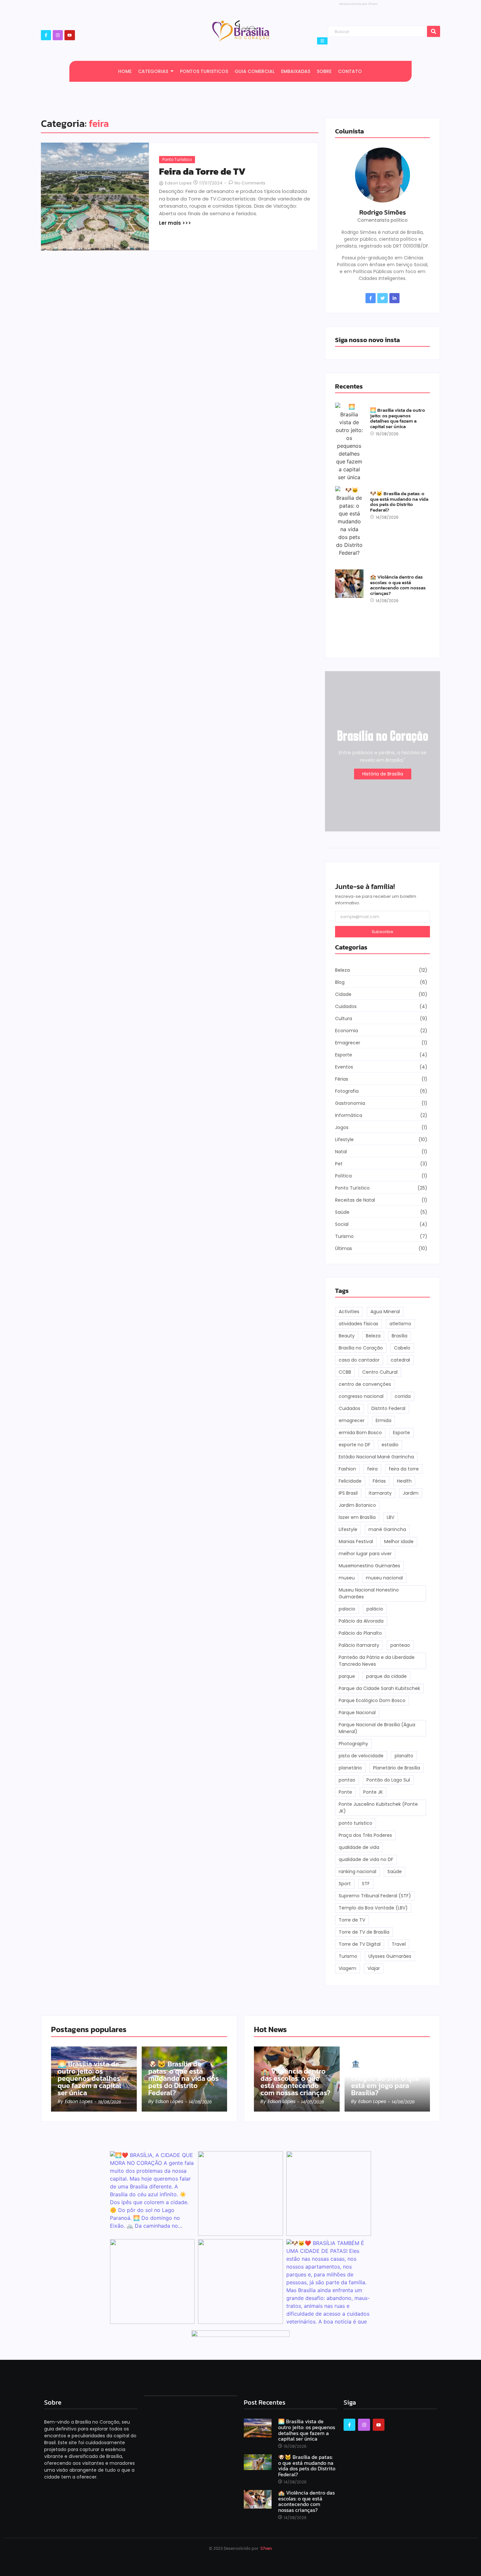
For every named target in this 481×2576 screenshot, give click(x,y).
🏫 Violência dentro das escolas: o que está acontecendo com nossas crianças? (398, 585)
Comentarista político (383, 220)
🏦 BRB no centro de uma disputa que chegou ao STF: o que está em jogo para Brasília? (385, 2079)
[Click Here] (322, 41)
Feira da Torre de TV (202, 172)
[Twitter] (382, 298)
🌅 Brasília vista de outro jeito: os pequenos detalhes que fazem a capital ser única (398, 418)
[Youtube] (70, 35)
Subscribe (383, 932)
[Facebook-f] (371, 298)
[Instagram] (58, 35)
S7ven (266, 2548)
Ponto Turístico (177, 159)
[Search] (434, 32)
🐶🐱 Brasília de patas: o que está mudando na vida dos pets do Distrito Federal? (399, 502)
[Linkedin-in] (394, 298)
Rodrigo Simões (383, 212)
